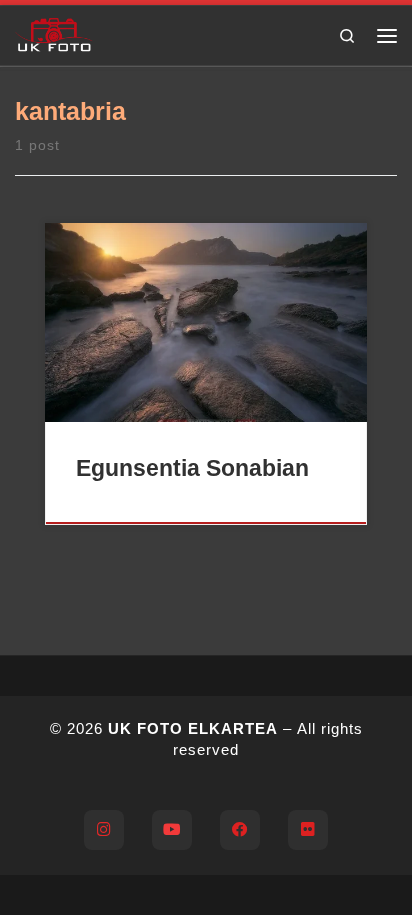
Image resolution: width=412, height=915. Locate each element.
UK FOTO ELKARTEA (193, 728)
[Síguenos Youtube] (172, 830)
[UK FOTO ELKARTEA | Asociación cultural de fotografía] (54, 32)
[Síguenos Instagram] (104, 830)
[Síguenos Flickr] (308, 830)
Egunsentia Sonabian (192, 468)
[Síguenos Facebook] (240, 830)
